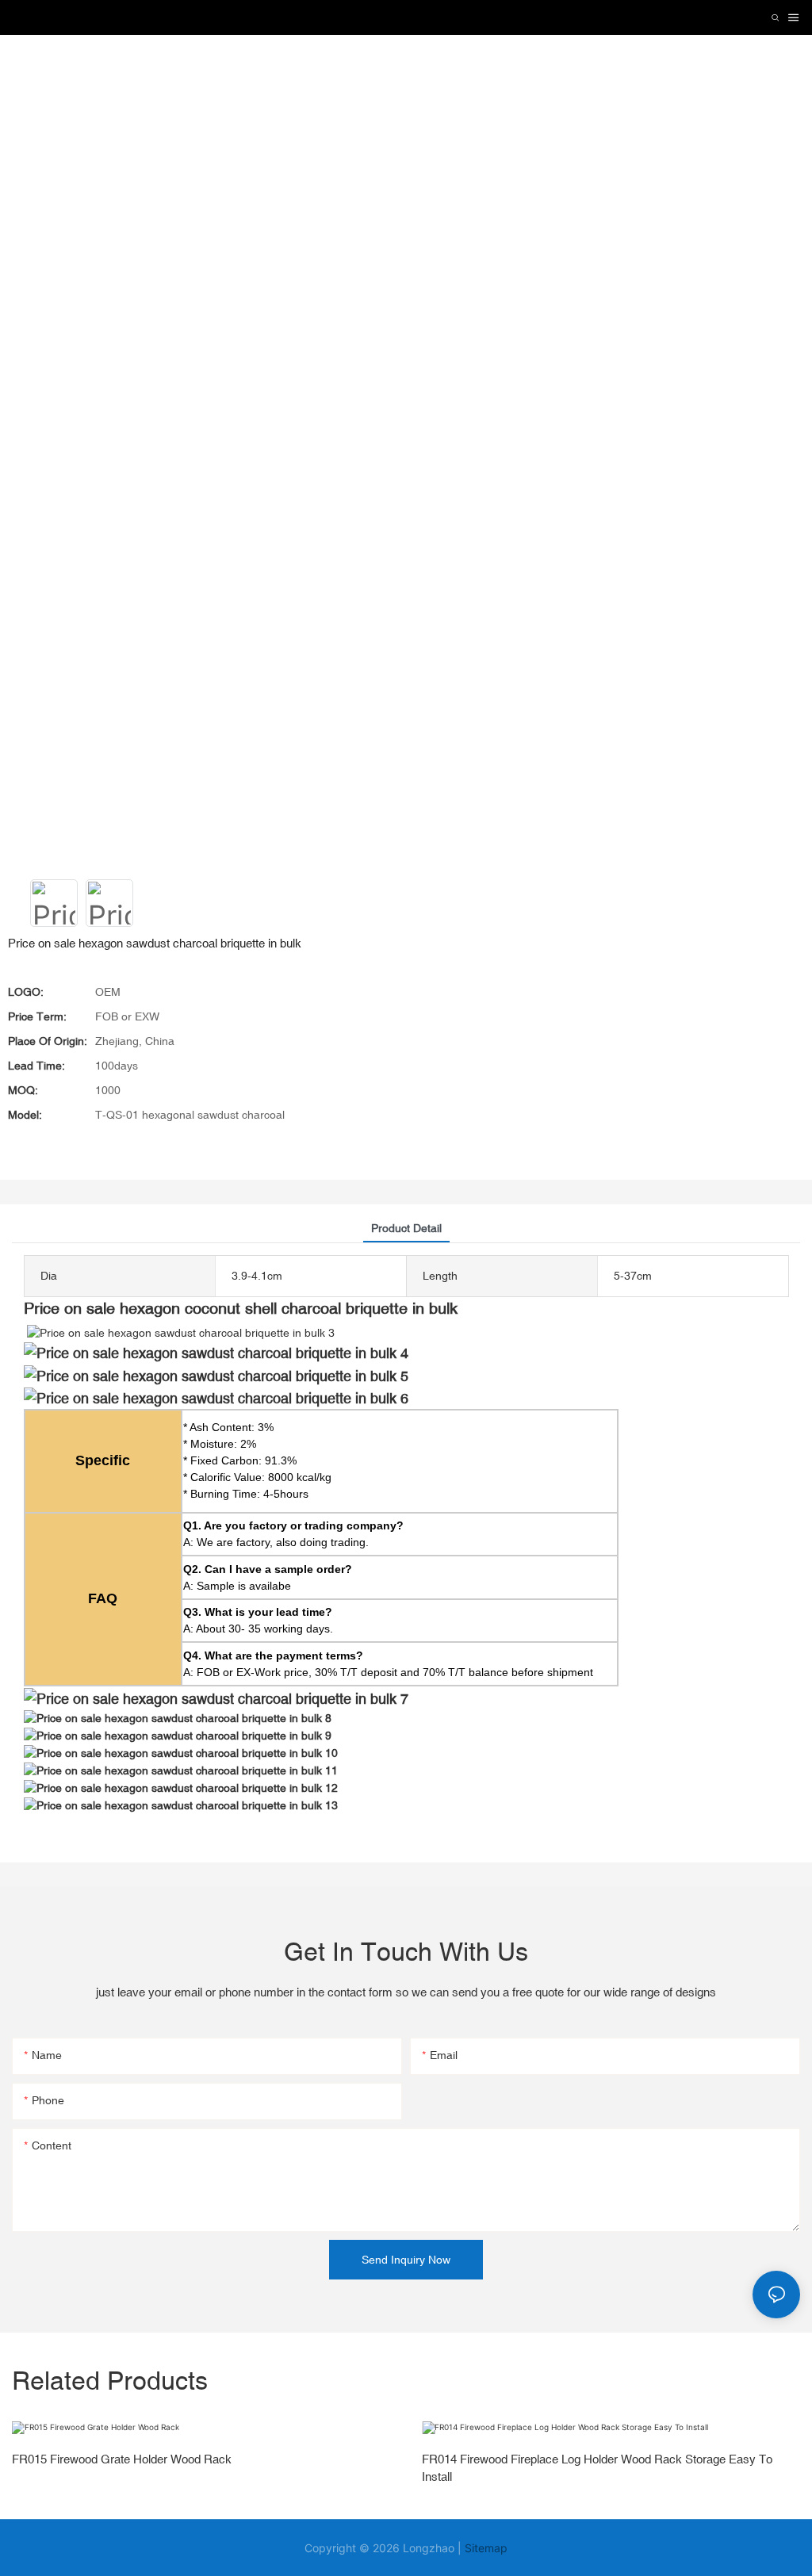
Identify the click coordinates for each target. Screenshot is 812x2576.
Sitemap (486, 2548)
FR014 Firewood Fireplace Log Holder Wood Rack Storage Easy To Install (597, 2468)
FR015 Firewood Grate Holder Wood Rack (122, 2459)
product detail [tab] (406, 1228)
